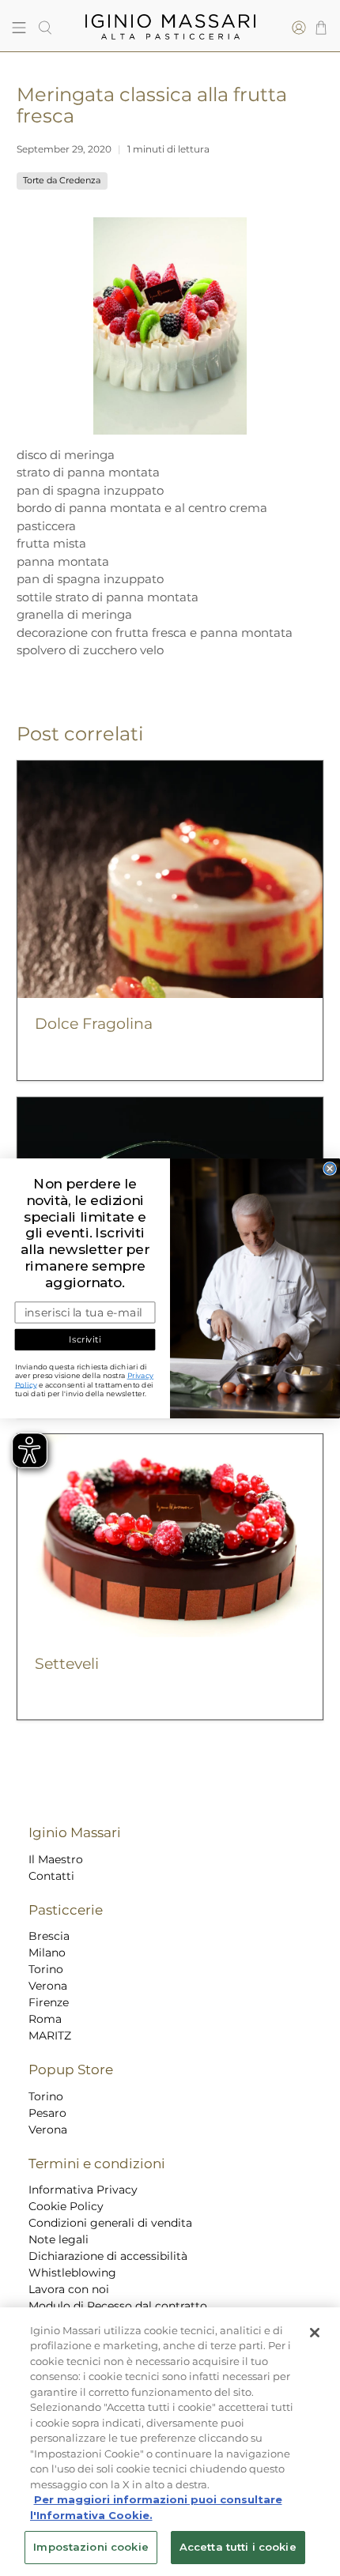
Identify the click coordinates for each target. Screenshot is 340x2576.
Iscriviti (85, 1339)
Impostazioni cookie (91, 2547)
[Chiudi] (315, 2333)
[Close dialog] (330, 1168)
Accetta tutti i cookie (238, 2547)
